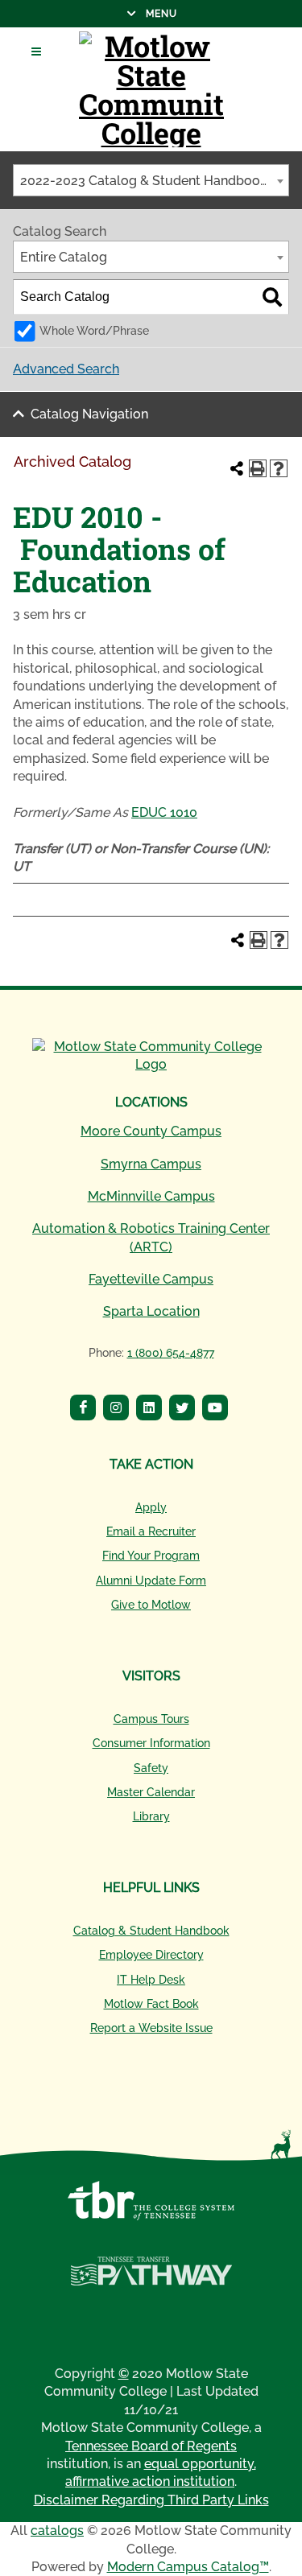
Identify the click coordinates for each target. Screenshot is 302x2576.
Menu (89, 14)
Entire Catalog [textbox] (64, 257)
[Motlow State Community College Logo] (151, 1056)
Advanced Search (66, 369)
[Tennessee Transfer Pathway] (151, 2280)
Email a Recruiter (151, 1531)
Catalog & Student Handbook (151, 1931)
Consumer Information (151, 1743)
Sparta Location (151, 1311)
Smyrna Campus (151, 1164)
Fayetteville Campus (151, 1279)
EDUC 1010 (164, 812)
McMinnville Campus (151, 1196)
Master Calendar (151, 1792)
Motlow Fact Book (151, 2004)
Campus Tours (151, 1719)
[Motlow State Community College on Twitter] (184, 1410)
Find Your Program (151, 1556)
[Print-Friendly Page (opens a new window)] (258, 468)
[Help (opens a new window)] (279, 468)
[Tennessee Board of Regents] (151, 2209)
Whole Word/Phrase (94, 330)
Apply (151, 1507)
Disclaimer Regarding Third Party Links (151, 2500)
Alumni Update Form (151, 1581)
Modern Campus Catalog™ (188, 2567)
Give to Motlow (151, 1605)
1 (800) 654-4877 (171, 1353)
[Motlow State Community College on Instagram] (118, 1410)
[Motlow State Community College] (151, 89)
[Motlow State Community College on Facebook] (85, 1410)
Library (151, 1816)
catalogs (57, 2531)
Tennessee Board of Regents (151, 2446)
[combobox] (151, 180)
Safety (151, 1768)
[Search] (272, 297)
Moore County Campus (151, 1131)
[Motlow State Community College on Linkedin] (151, 1410)
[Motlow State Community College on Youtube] (217, 1410)
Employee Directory (151, 1955)
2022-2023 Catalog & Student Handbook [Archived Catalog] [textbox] (154, 181)
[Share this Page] (237, 468)
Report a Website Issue (151, 2028)
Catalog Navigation (89, 414)
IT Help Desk (151, 1980)
